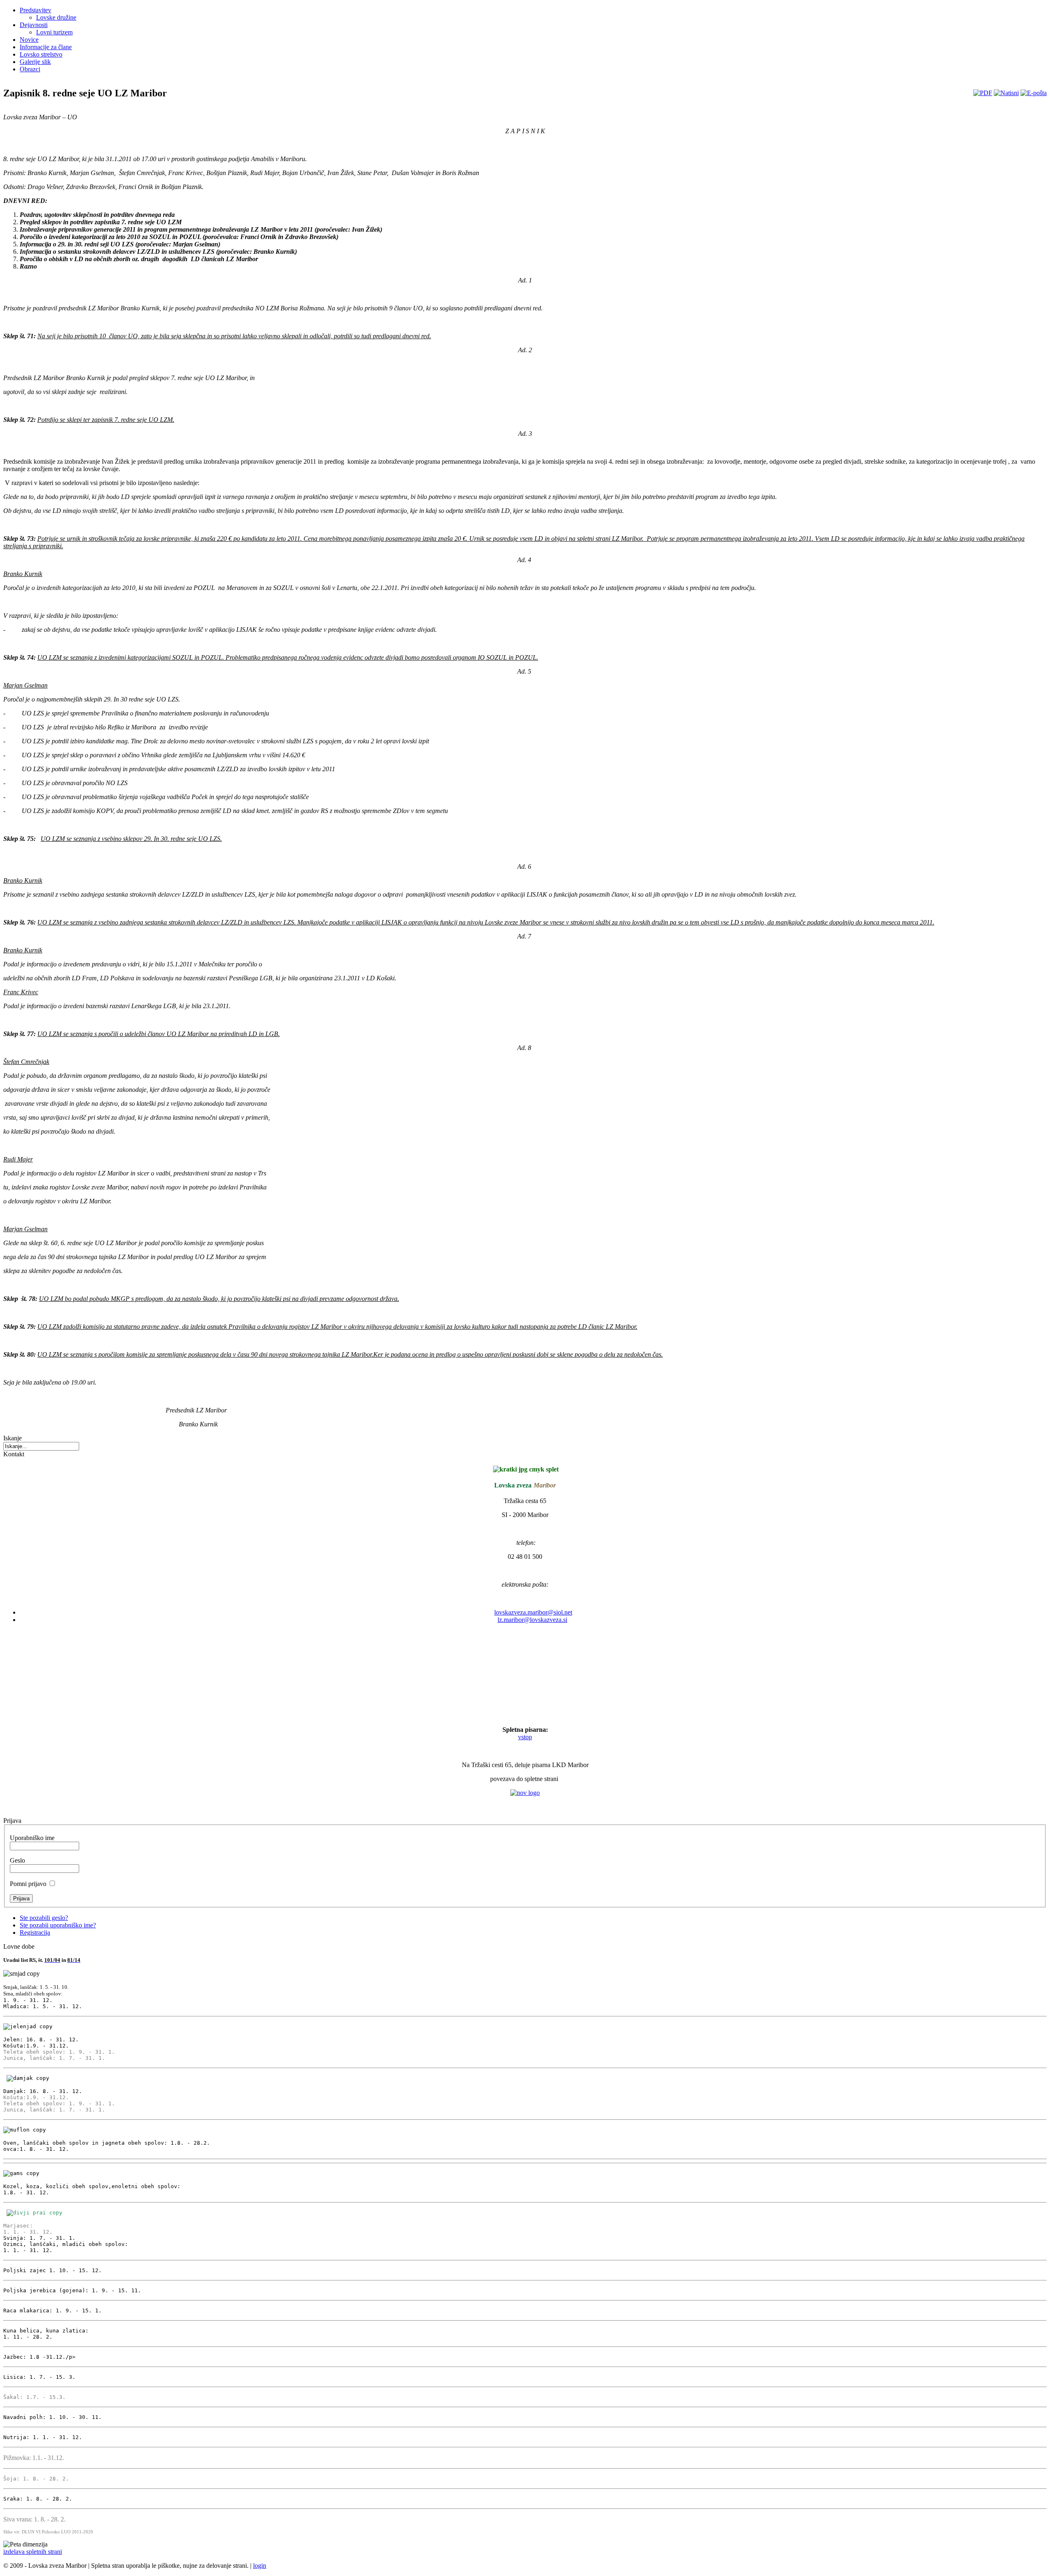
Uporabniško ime (32, 1838)
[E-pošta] (1034, 93)
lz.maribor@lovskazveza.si (532, 1620)
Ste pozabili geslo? (44, 1918)
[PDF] (983, 93)
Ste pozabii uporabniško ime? (58, 1925)
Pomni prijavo (28, 1884)
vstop (525, 1737)
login (260, 2566)
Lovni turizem (54, 32)
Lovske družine (56, 17)
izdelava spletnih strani (33, 2552)
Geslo (17, 1860)
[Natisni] (1006, 93)
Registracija (35, 1933)
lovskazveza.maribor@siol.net (533, 1612)
